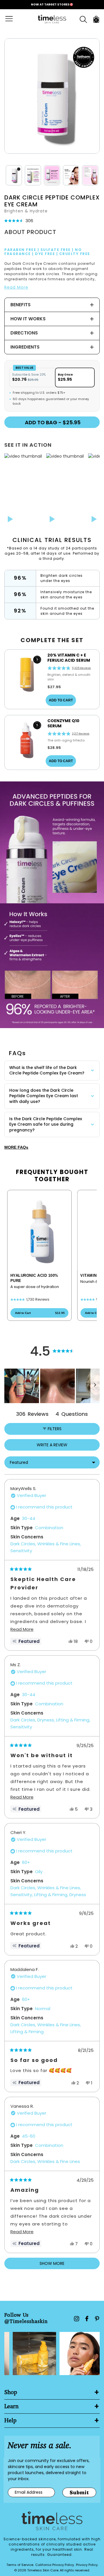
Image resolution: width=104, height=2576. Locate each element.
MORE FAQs (16, 1147)
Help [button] (10, 2421)
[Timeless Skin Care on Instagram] (77, 2319)
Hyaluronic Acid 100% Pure (34, 1278)
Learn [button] (11, 2406)
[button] (14, 188)
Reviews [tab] (32, 1414)
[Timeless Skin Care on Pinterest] (97, 2319)
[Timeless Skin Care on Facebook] (87, 2319)
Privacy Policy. (87, 2565)
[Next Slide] (95, 1386)
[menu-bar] (13, 19)
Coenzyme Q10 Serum (63, 723)
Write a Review (62, 1446)
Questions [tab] (72, 1414)
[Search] (83, 19)
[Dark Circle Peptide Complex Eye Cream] (52, 96)
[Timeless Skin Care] (52, 19)
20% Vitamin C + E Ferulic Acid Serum (69, 658)
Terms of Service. (20, 2565)
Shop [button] (11, 2392)
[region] (52, 1386)
